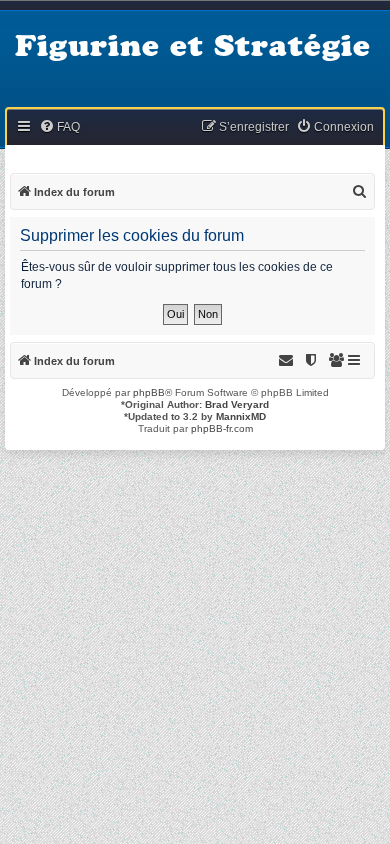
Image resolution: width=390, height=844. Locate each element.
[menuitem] (59, 127)
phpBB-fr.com (222, 428)
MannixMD (241, 416)
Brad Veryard (237, 404)
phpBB (149, 392)
